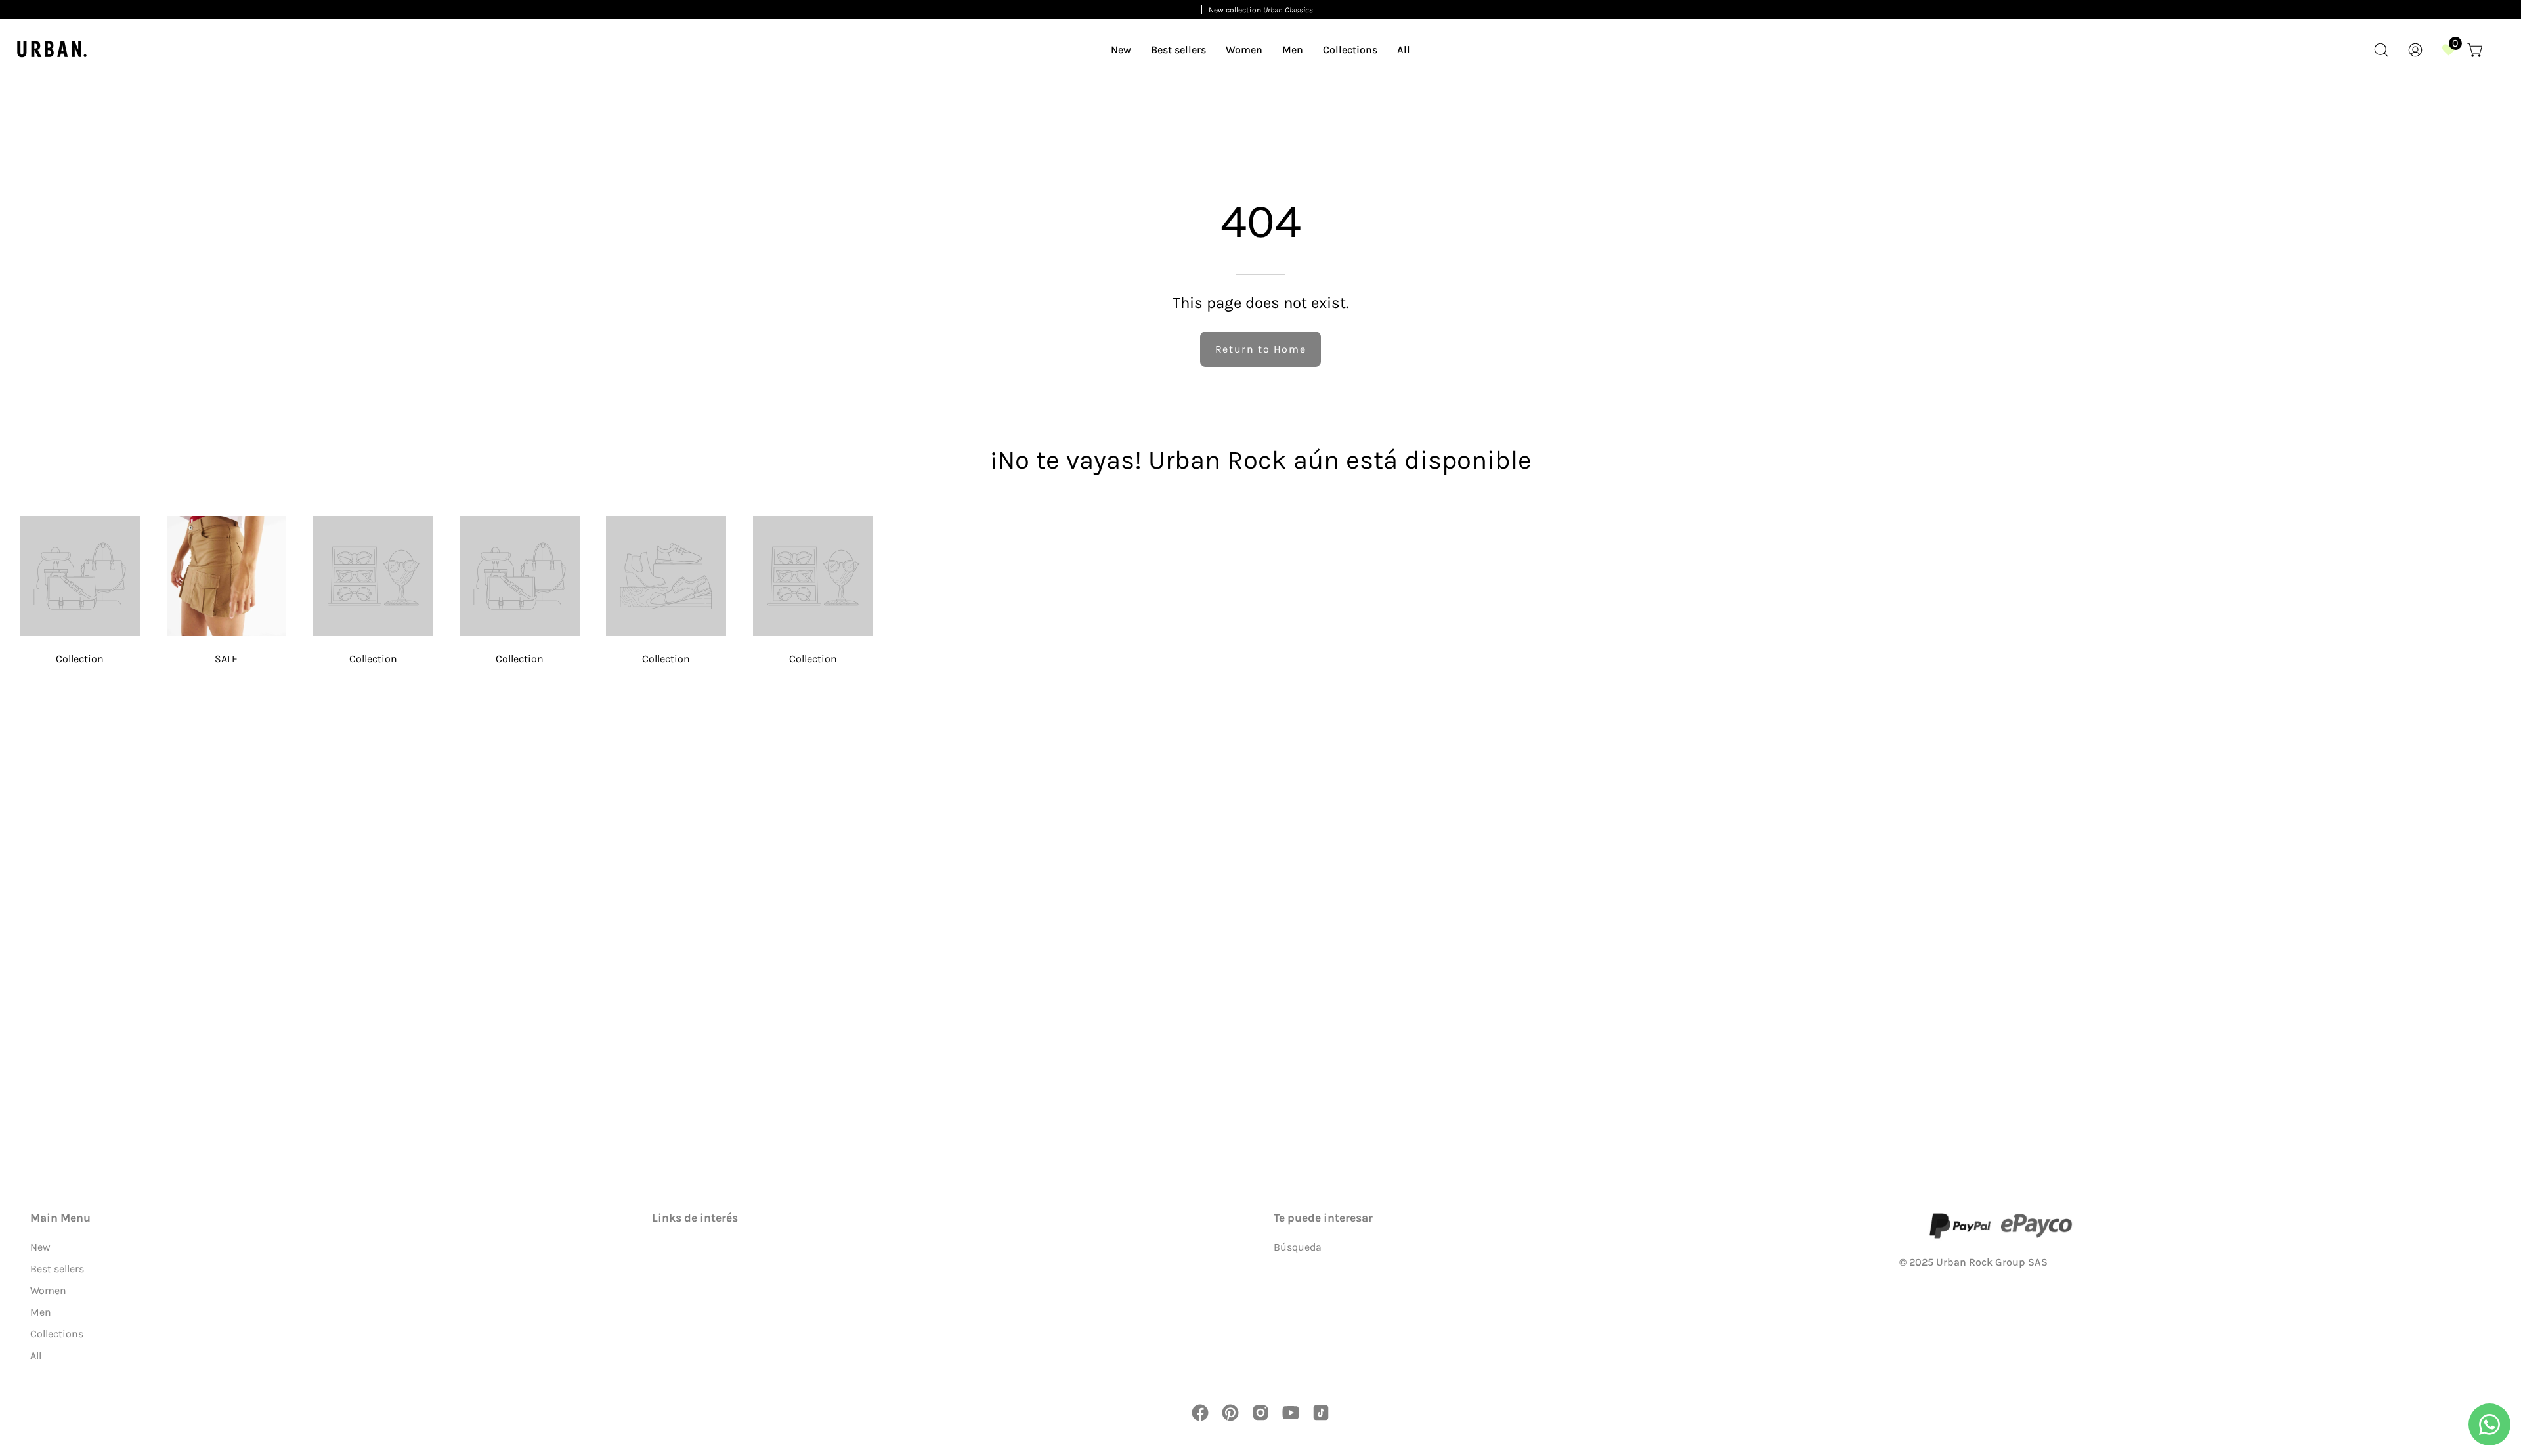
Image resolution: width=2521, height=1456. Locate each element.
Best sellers (57, 1269)
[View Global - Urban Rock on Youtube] (1291, 1413)
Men (41, 1312)
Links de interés (695, 1218)
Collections (57, 1334)
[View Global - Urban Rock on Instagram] (1260, 1413)
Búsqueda (1298, 1247)
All (36, 1355)
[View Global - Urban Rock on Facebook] (1200, 1413)
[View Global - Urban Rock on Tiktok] (1321, 1413)
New (40, 1247)
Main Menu (60, 1218)
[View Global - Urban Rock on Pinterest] (1230, 1413)
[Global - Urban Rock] (53, 50)
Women (48, 1290)
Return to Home (1260, 349)
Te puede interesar (1323, 1218)
